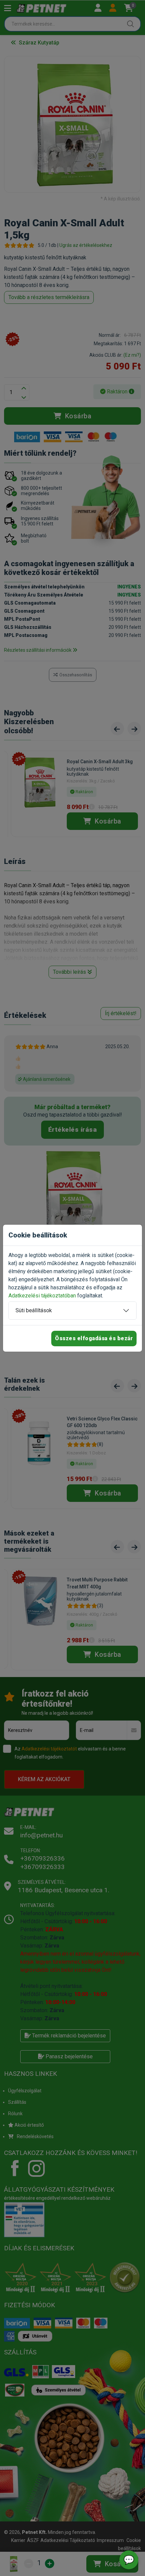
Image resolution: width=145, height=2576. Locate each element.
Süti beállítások (34, 1310)
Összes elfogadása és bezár (94, 1338)
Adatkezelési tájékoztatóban (42, 1296)
